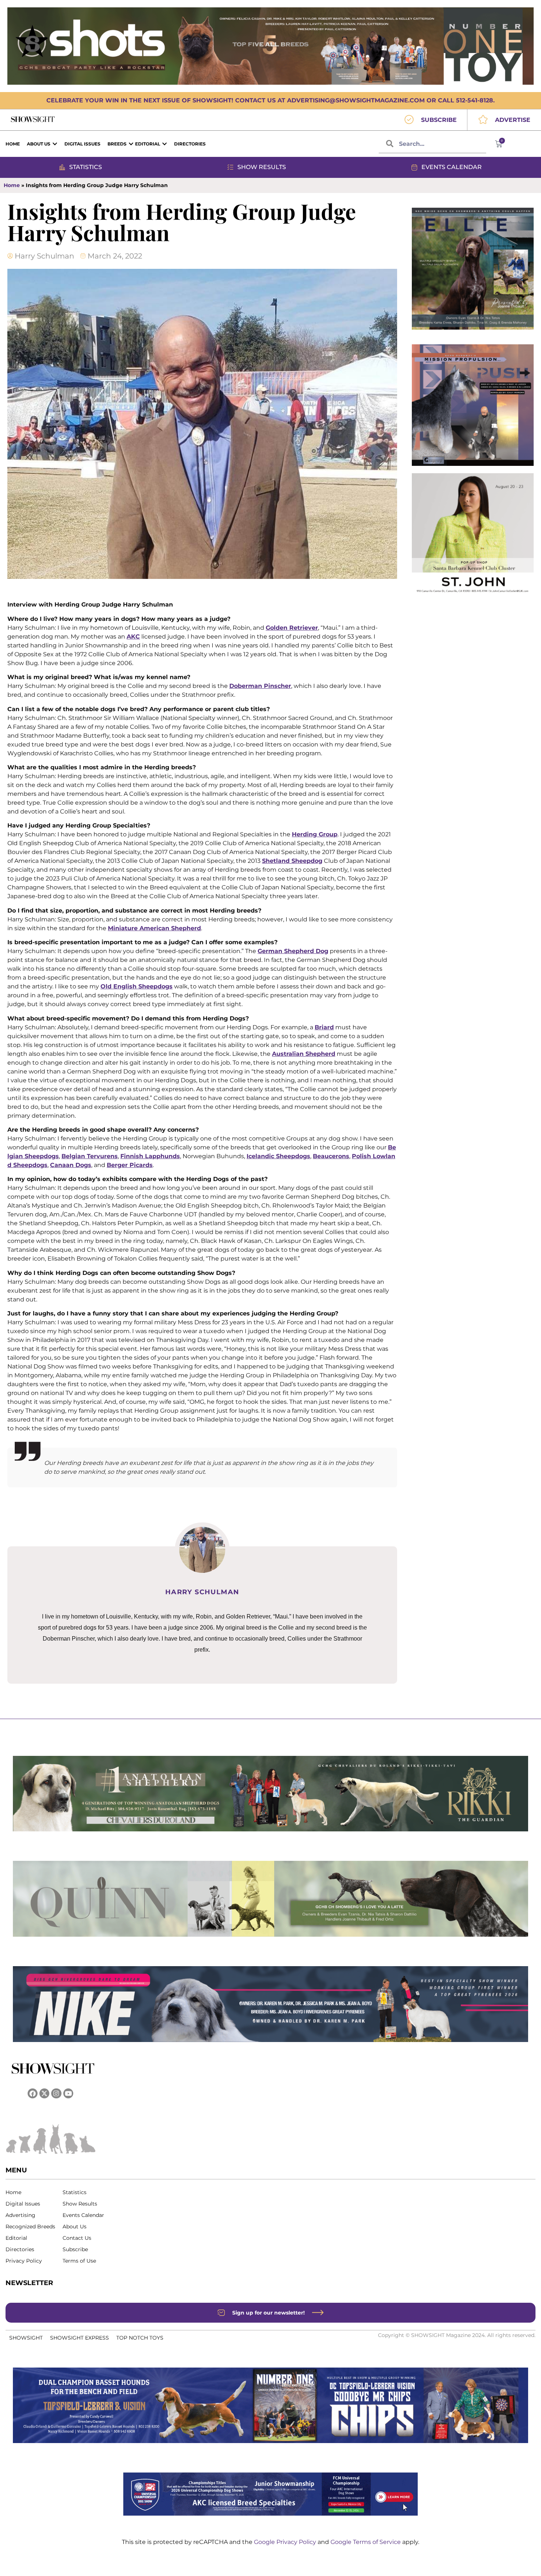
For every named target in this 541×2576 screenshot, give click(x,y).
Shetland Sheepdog (292, 861)
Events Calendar (83, 2215)
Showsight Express (79, 2338)
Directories (20, 2249)
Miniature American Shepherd (154, 928)
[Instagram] (56, 2093)
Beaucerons (331, 1156)
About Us (75, 2227)
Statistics (75, 2192)
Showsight (26, 2338)
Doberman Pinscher (260, 686)
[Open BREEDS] (131, 144)
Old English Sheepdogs (137, 986)
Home (12, 185)
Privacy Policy (24, 2261)
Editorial (16, 2238)
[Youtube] (68, 2093)
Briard (324, 1027)
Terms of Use (79, 2261)
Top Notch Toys (140, 2338)
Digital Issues (23, 2204)
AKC (133, 637)
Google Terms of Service (366, 2542)
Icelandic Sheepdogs (278, 1156)
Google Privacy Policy (286, 2542)
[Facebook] (33, 2093)
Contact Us (77, 2238)
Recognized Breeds (30, 2227)
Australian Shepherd (304, 1054)
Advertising (20, 2215)
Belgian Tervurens (90, 1156)
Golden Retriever (292, 628)
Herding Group (315, 834)
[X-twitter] (44, 2093)
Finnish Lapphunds (150, 1156)
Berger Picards (130, 1165)
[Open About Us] (55, 144)
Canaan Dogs (71, 1165)
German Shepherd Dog (293, 951)
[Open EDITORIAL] (165, 144)
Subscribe (75, 2249)
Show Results (80, 2204)
